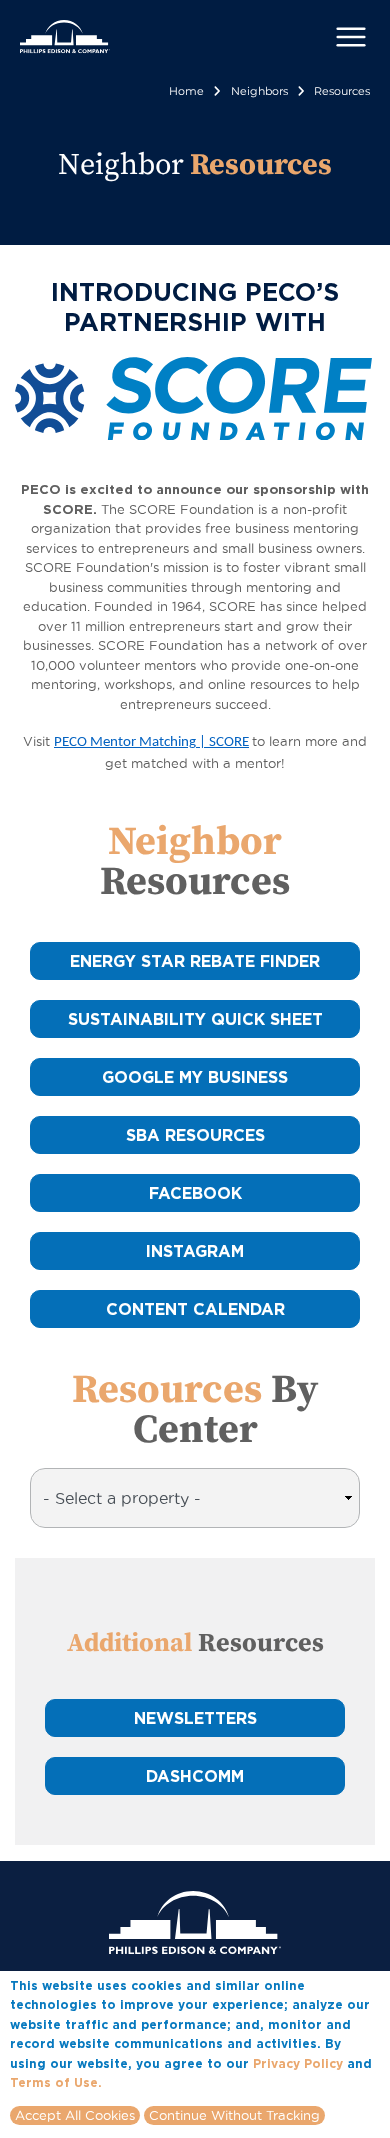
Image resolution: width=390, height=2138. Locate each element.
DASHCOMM (195, 1776)
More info (136, 2082)
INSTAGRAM (195, 1251)
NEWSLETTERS (195, 1718)
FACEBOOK (195, 1193)
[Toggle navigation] (351, 37)
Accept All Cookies (75, 2115)
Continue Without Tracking (234, 2115)
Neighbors (259, 91)
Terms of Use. (56, 2082)
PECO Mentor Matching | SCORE (151, 742)
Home (186, 91)
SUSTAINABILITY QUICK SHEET (195, 1019)
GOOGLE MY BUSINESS (195, 1077)
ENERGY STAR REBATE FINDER (195, 961)
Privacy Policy (298, 2063)
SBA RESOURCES (195, 1135)
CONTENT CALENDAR (195, 1309)
